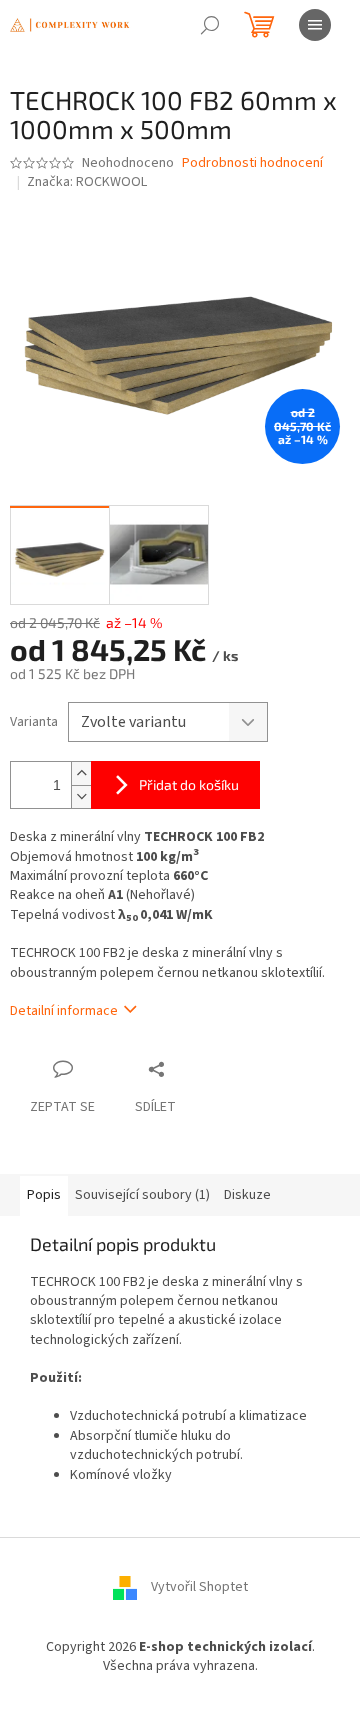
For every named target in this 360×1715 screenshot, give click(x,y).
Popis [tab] (44, 1195)
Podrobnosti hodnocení (252, 163)
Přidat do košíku (189, 784)
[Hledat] (210, 25)
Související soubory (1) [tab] (142, 1195)
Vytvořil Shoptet (199, 1587)
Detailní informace (64, 1011)
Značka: (87, 182)
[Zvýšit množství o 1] (81, 773)
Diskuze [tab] (247, 1195)
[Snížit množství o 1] (81, 796)
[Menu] (315, 25)
